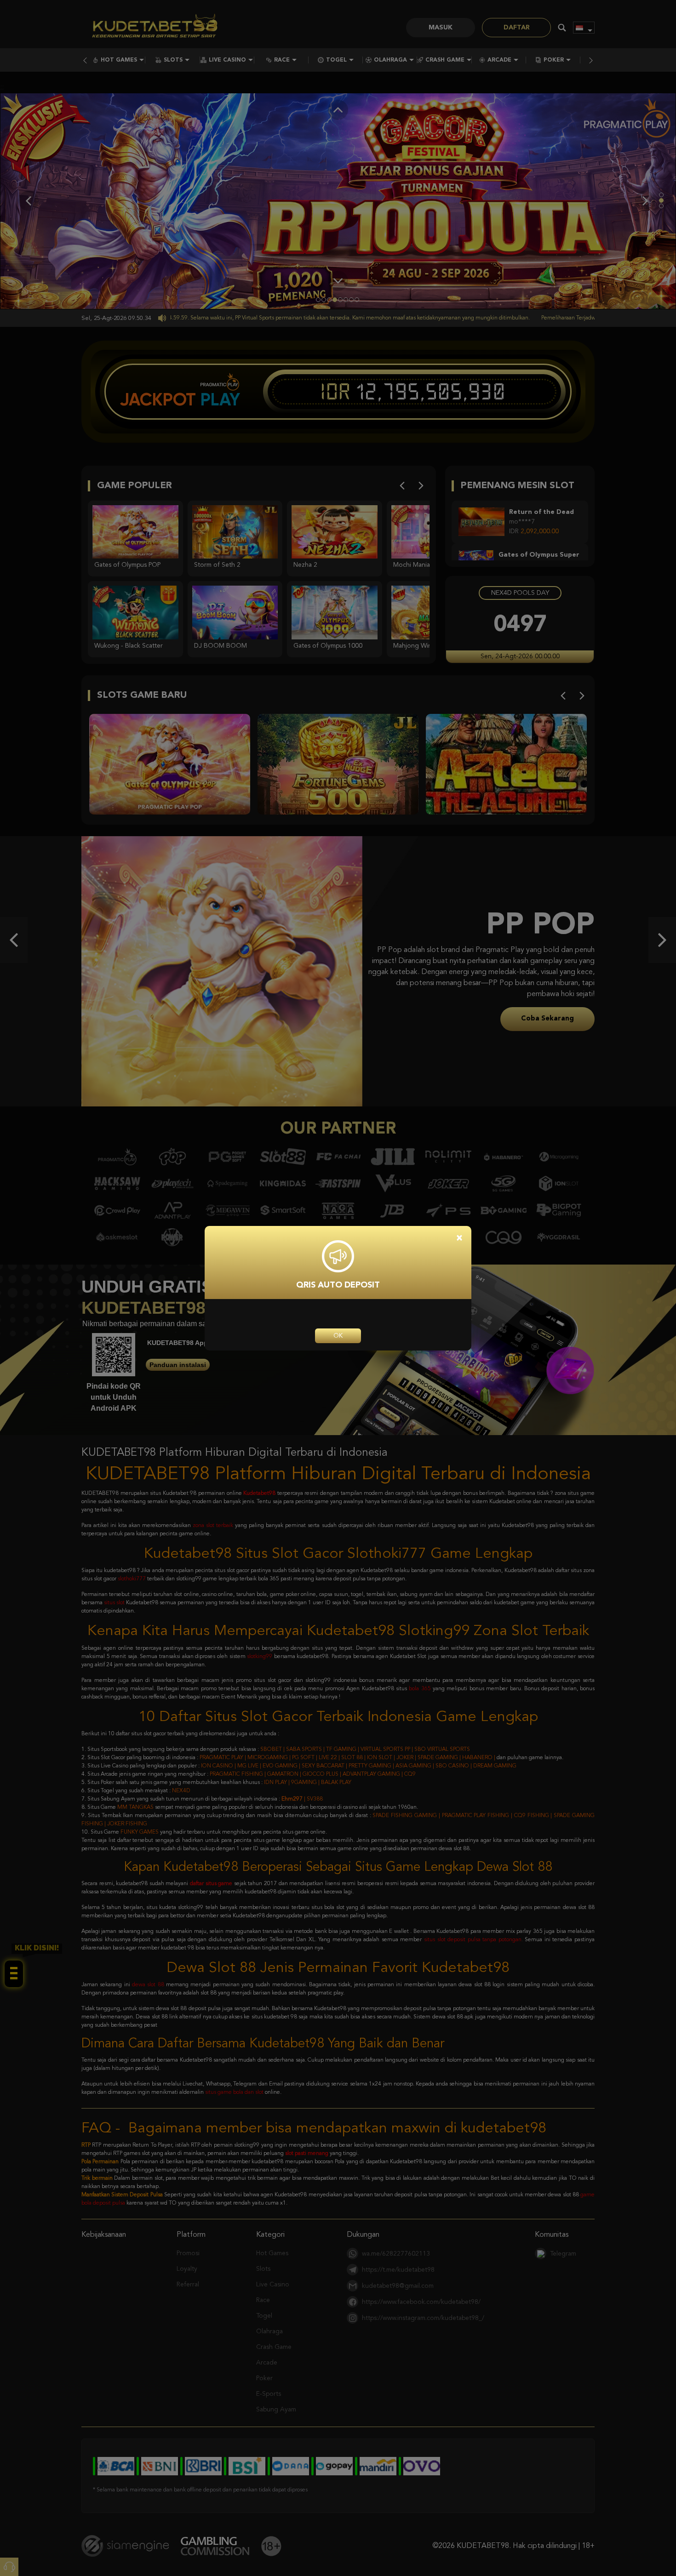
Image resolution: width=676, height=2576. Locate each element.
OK (338, 1336)
